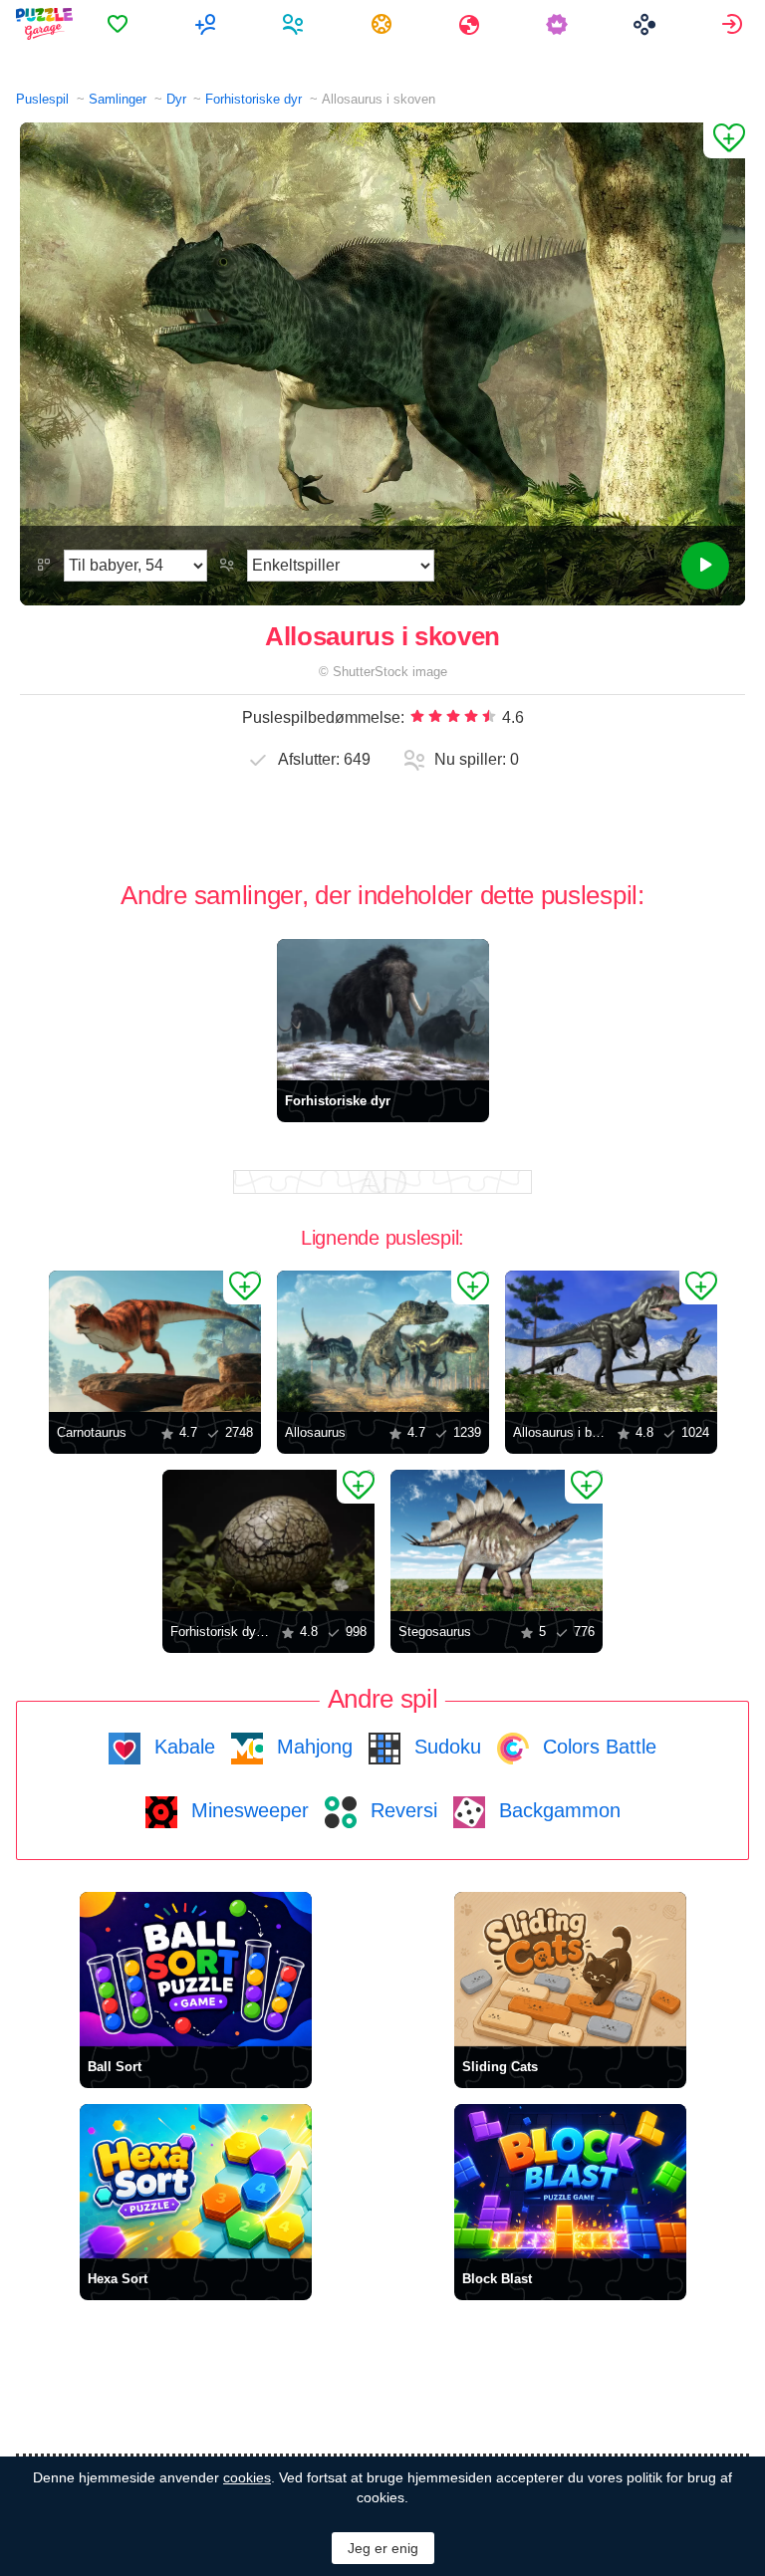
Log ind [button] (735, 24)
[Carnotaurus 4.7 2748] (155, 1341)
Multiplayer (208, 24)
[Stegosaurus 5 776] (497, 1540)
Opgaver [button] (384, 24)
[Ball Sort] (196, 1969)
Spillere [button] (295, 24)
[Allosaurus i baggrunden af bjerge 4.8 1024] (611, 1341)
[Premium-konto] (559, 24)
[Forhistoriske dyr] (383, 1010)
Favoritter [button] (120, 24)
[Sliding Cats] (570, 1969)
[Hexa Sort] (196, 2181)
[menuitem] (120, 24)
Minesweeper (247, 1810)
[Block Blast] (570, 2181)
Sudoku (445, 1747)
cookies (247, 2477)
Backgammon (557, 1810)
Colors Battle (597, 1747)
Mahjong (312, 1747)
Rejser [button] (472, 24)
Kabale (182, 1747)
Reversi (401, 1810)
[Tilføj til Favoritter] (724, 140)
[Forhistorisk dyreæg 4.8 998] (268, 1540)
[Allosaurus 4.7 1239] (383, 1341)
